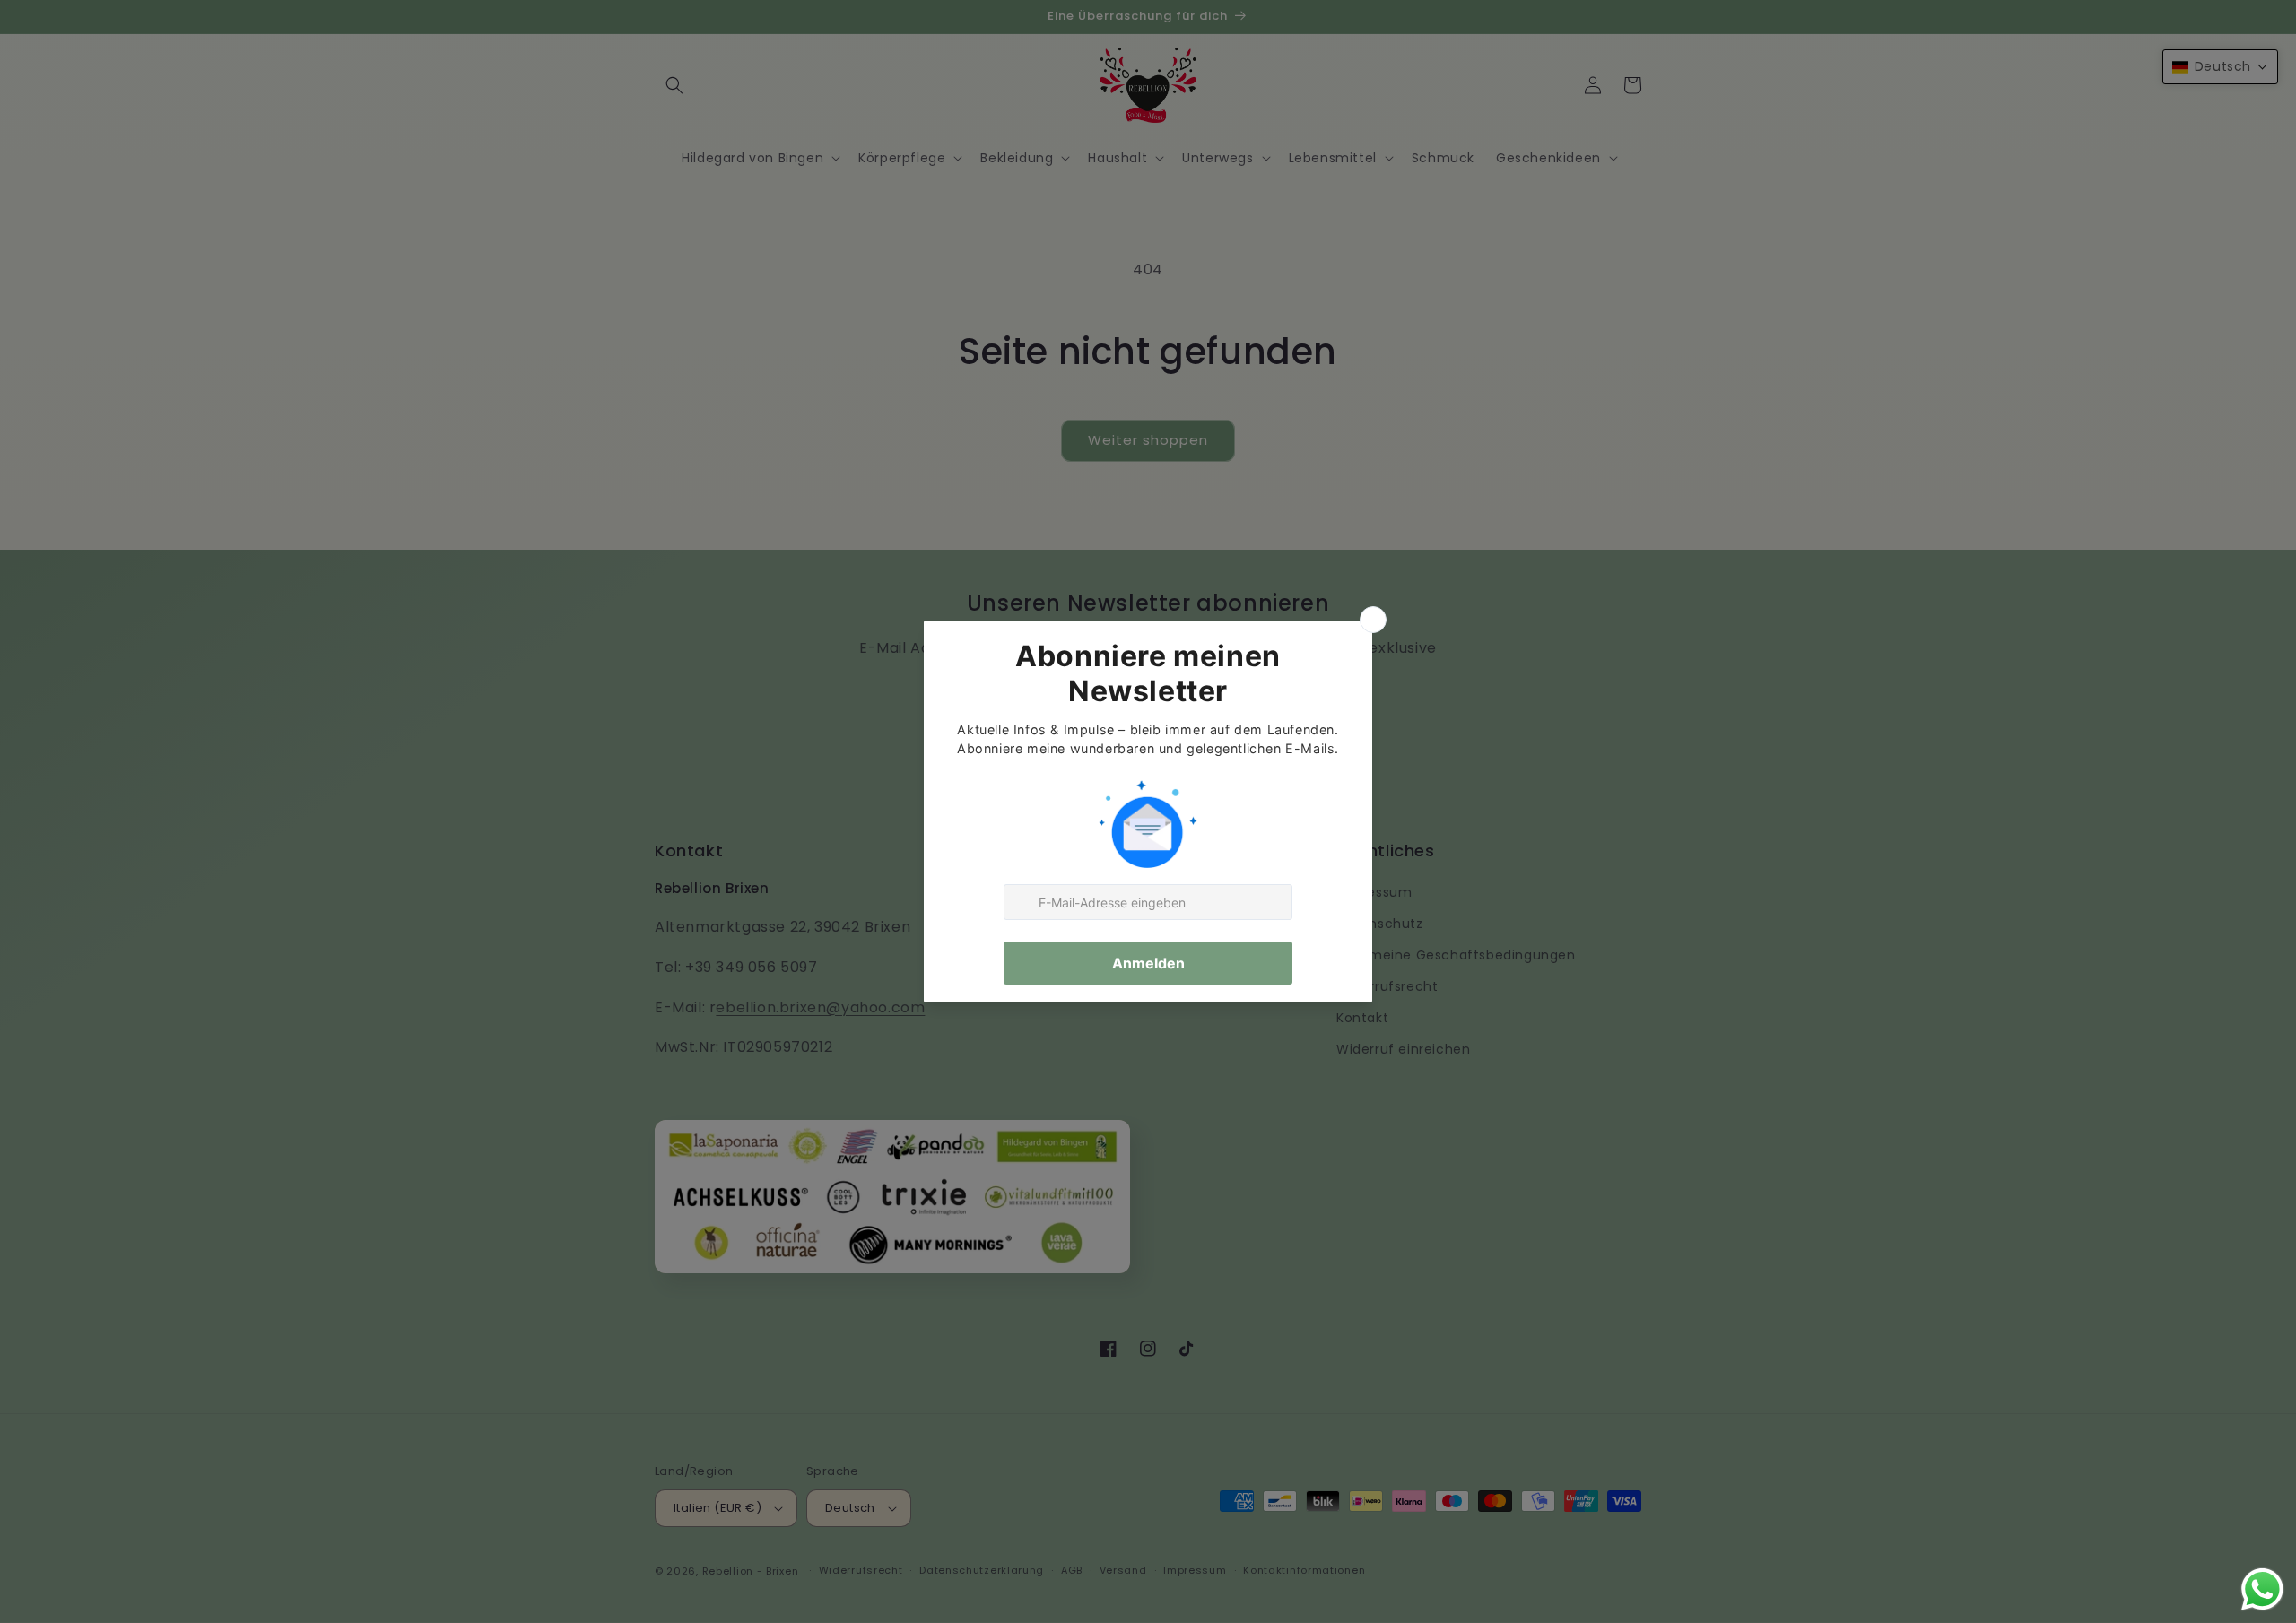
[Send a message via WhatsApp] (2262, 1589)
